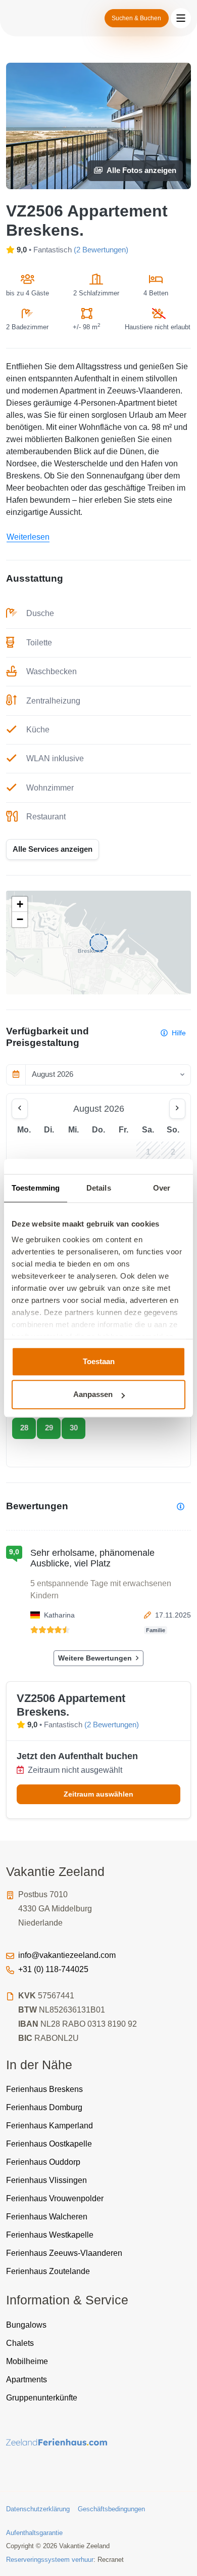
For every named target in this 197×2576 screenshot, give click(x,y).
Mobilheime (27, 2361)
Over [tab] (162, 1188)
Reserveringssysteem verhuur (50, 2560)
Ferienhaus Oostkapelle (49, 2144)
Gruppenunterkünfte (42, 2398)
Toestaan (99, 1361)
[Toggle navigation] (181, 18)
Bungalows (26, 2325)
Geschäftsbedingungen (111, 2509)
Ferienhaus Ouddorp (43, 2162)
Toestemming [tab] (36, 1188)
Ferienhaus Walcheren (47, 2217)
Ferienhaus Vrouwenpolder (55, 2198)
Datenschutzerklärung (38, 2509)
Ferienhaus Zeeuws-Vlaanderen (64, 2253)
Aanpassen (93, 1394)
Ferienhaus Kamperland (50, 2126)
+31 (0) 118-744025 (53, 1969)
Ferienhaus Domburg (44, 2107)
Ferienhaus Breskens (44, 2089)
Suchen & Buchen (136, 18)
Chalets (20, 2343)
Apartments (27, 2379)
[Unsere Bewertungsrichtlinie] (181, 1507)
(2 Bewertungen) (101, 250)
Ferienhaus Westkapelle (50, 2235)
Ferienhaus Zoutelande (48, 2271)
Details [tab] (99, 1188)
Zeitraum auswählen (98, 1794)
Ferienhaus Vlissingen (46, 2180)
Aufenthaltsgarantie (34, 2533)
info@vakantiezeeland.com (67, 1955)
